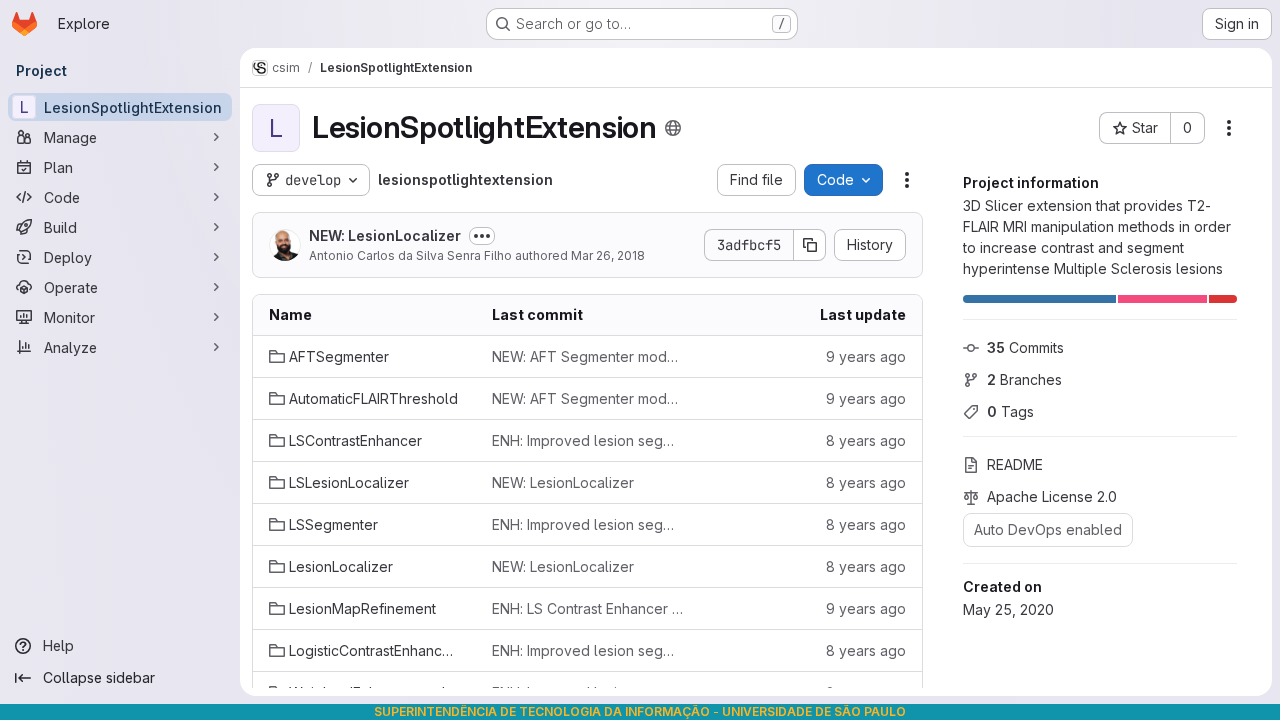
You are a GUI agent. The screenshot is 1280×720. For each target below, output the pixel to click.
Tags (1010, 411)
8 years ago (866, 440)
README (1015, 464)
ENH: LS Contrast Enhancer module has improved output (587, 608)
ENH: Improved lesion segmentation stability (587, 440)
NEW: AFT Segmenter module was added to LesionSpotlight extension (587, 356)
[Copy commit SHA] (810, 245)
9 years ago (866, 356)
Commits (1025, 347)
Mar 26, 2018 (608, 255)
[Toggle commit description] (482, 236)
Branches (1024, 379)
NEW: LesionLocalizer (385, 235)
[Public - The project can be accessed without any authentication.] (673, 128)
